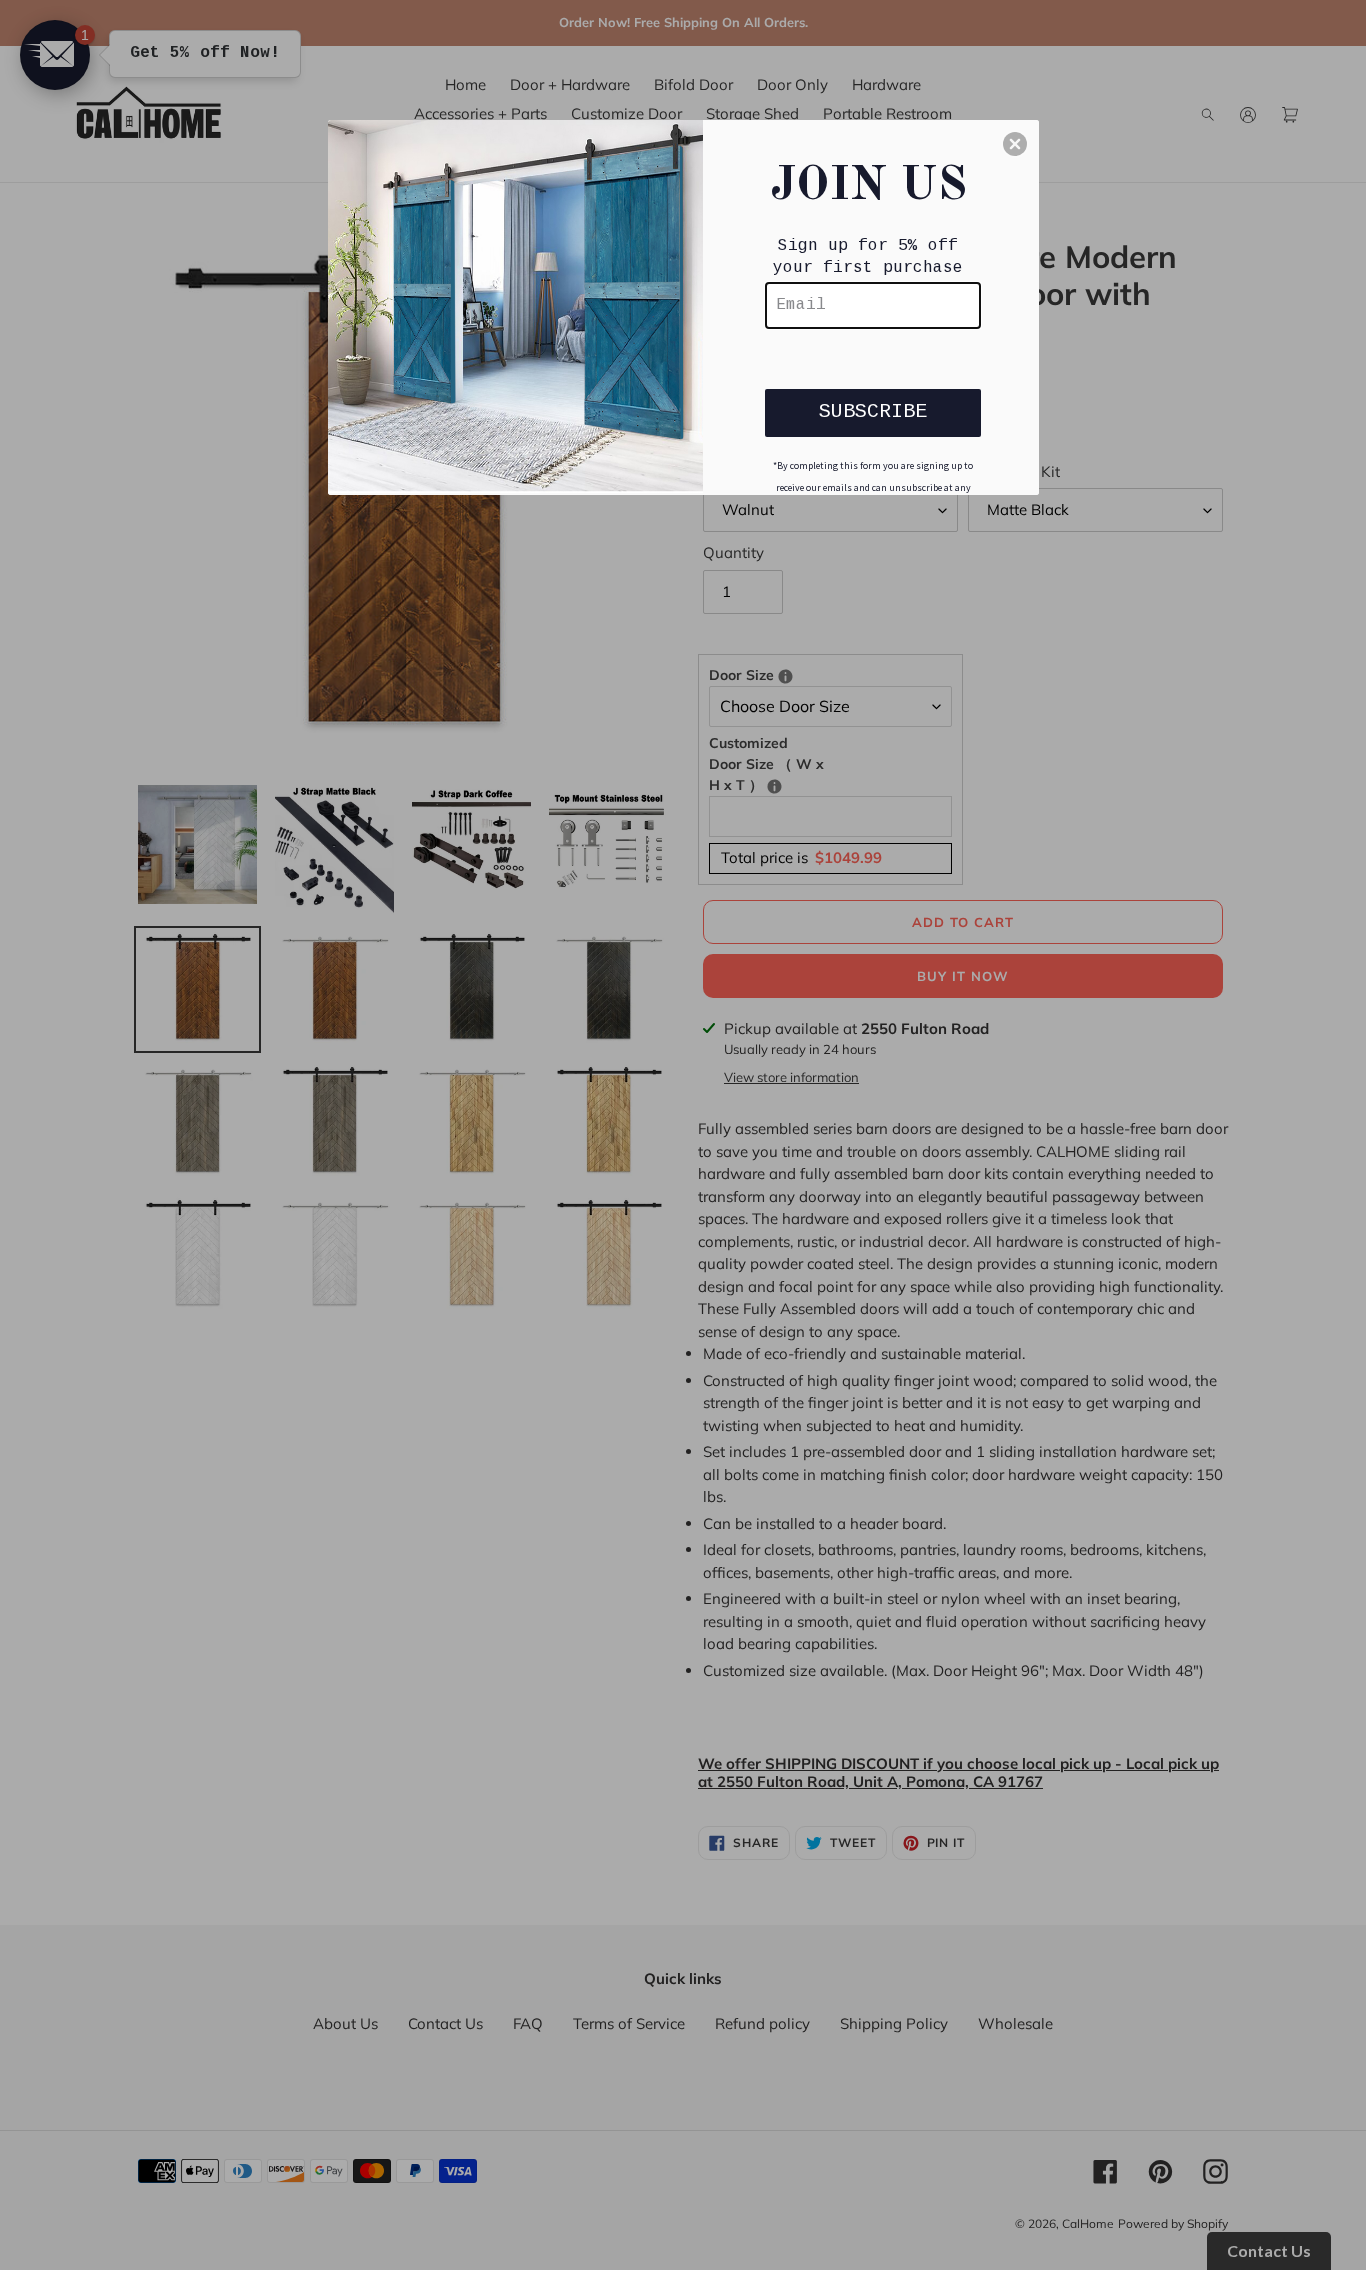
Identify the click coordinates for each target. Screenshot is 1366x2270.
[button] (1015, 144)
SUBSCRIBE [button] (873, 411)
